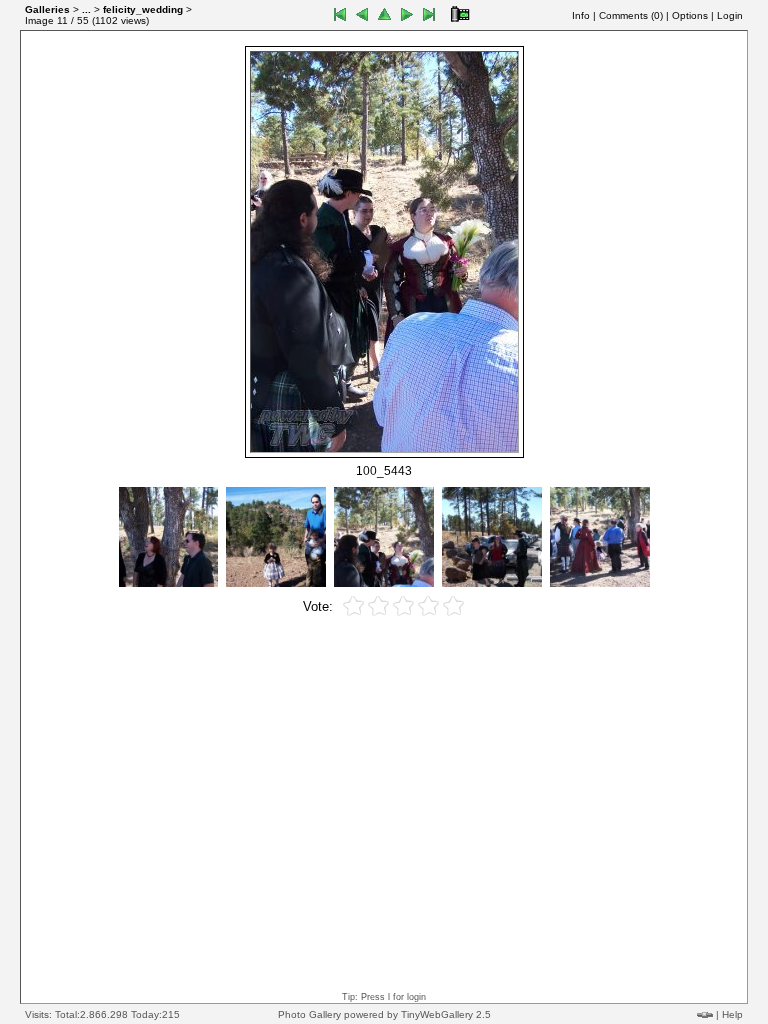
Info (581, 15)
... (86, 9)
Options (690, 15)
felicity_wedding (143, 9)
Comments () (631, 15)
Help (732, 1014)
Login (730, 15)
